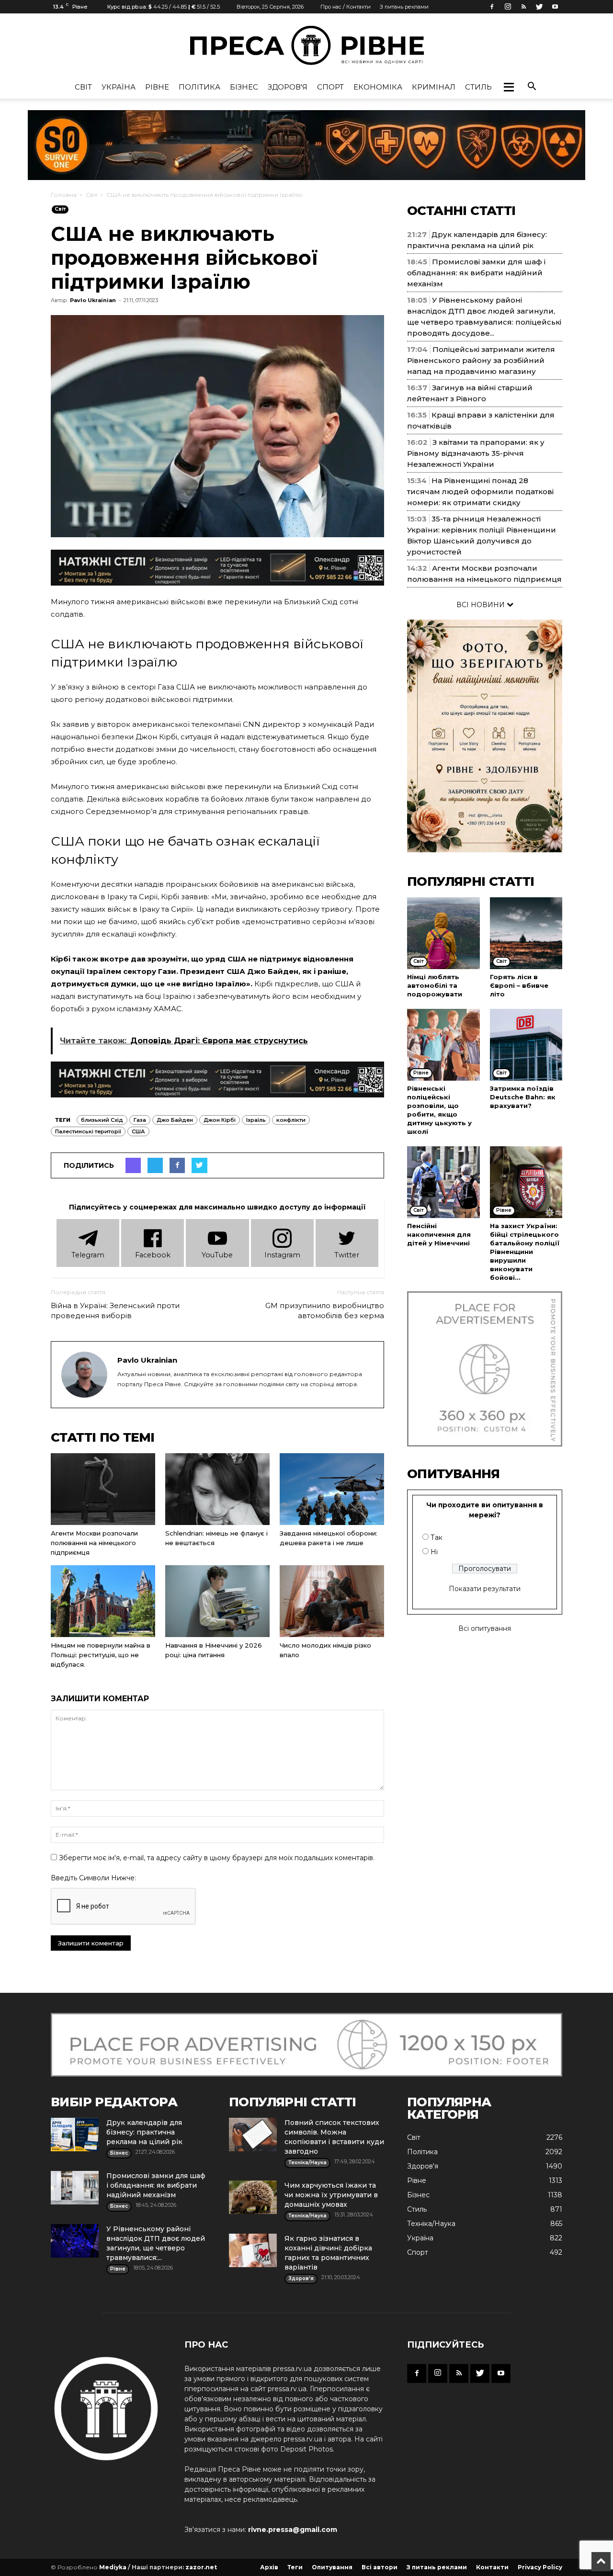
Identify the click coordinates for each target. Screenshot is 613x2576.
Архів (269, 2567)
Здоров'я (288, 87)
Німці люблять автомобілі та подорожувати (435, 985)
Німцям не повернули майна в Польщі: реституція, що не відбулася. (101, 1655)
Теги (295, 2567)
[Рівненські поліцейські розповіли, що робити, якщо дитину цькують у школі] (443, 1045)
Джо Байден (175, 1120)
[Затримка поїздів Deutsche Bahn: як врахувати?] (526, 1045)
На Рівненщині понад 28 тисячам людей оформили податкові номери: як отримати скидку (480, 491)
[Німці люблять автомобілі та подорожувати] (443, 933)
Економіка (378, 87)
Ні (434, 1552)
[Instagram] (508, 7)
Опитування (332, 2567)
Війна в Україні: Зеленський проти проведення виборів (115, 1311)
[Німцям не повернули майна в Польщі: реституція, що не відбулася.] (103, 1601)
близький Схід (102, 1120)
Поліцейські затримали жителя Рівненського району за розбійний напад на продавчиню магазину (481, 360)
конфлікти (291, 1120)
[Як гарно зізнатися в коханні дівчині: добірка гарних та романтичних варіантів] (253, 2250)
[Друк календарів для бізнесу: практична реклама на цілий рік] (75, 2135)
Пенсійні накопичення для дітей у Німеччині (439, 1234)
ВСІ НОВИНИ (482, 605)
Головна (64, 195)
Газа (140, 1120)
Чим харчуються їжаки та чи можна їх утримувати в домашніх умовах (331, 2195)
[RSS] (523, 7)
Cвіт (83, 87)
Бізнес (244, 87)
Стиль (478, 87)
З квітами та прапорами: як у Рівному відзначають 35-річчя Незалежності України (476, 453)
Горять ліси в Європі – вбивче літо (519, 985)
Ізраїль (256, 1120)
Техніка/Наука (431, 2224)
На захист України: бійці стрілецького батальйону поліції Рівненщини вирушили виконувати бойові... (525, 1252)
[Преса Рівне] (306, 45)
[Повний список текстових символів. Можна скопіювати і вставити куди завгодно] (253, 2135)
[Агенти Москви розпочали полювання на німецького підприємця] (103, 1489)
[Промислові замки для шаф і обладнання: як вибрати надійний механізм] (75, 2188)
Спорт (330, 87)
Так (437, 1537)
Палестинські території (88, 1131)
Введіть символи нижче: (93, 1878)
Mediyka (113, 2567)
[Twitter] (539, 7)
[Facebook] (492, 7)
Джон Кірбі (220, 1120)
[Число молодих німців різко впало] (332, 1601)
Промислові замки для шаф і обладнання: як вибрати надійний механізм (476, 273)
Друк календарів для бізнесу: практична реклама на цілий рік (144, 2132)
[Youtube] (555, 7)
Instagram (282, 1255)
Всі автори (380, 2567)
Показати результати (485, 1589)
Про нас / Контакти (346, 7)
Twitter (347, 1255)
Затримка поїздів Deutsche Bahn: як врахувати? (523, 1097)
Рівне (157, 87)
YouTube (217, 1255)
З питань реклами (404, 7)
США (138, 1131)
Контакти (492, 2567)
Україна (119, 87)
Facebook (153, 1255)
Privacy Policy (540, 2567)
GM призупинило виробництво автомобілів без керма (325, 1311)
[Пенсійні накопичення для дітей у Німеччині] (443, 1182)
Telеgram (88, 1255)
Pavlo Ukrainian (93, 300)
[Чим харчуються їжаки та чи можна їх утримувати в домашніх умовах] (253, 2197)
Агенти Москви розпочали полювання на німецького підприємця (94, 1543)
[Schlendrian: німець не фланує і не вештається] (217, 1489)
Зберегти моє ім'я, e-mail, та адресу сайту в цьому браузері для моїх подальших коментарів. (217, 1858)
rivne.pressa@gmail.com (293, 2530)
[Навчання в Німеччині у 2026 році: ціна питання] (217, 1601)
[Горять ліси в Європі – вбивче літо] (526, 933)
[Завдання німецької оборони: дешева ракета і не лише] (332, 1489)
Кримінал (434, 87)
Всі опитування (485, 1628)
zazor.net (201, 2567)
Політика (199, 87)
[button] (509, 87)
